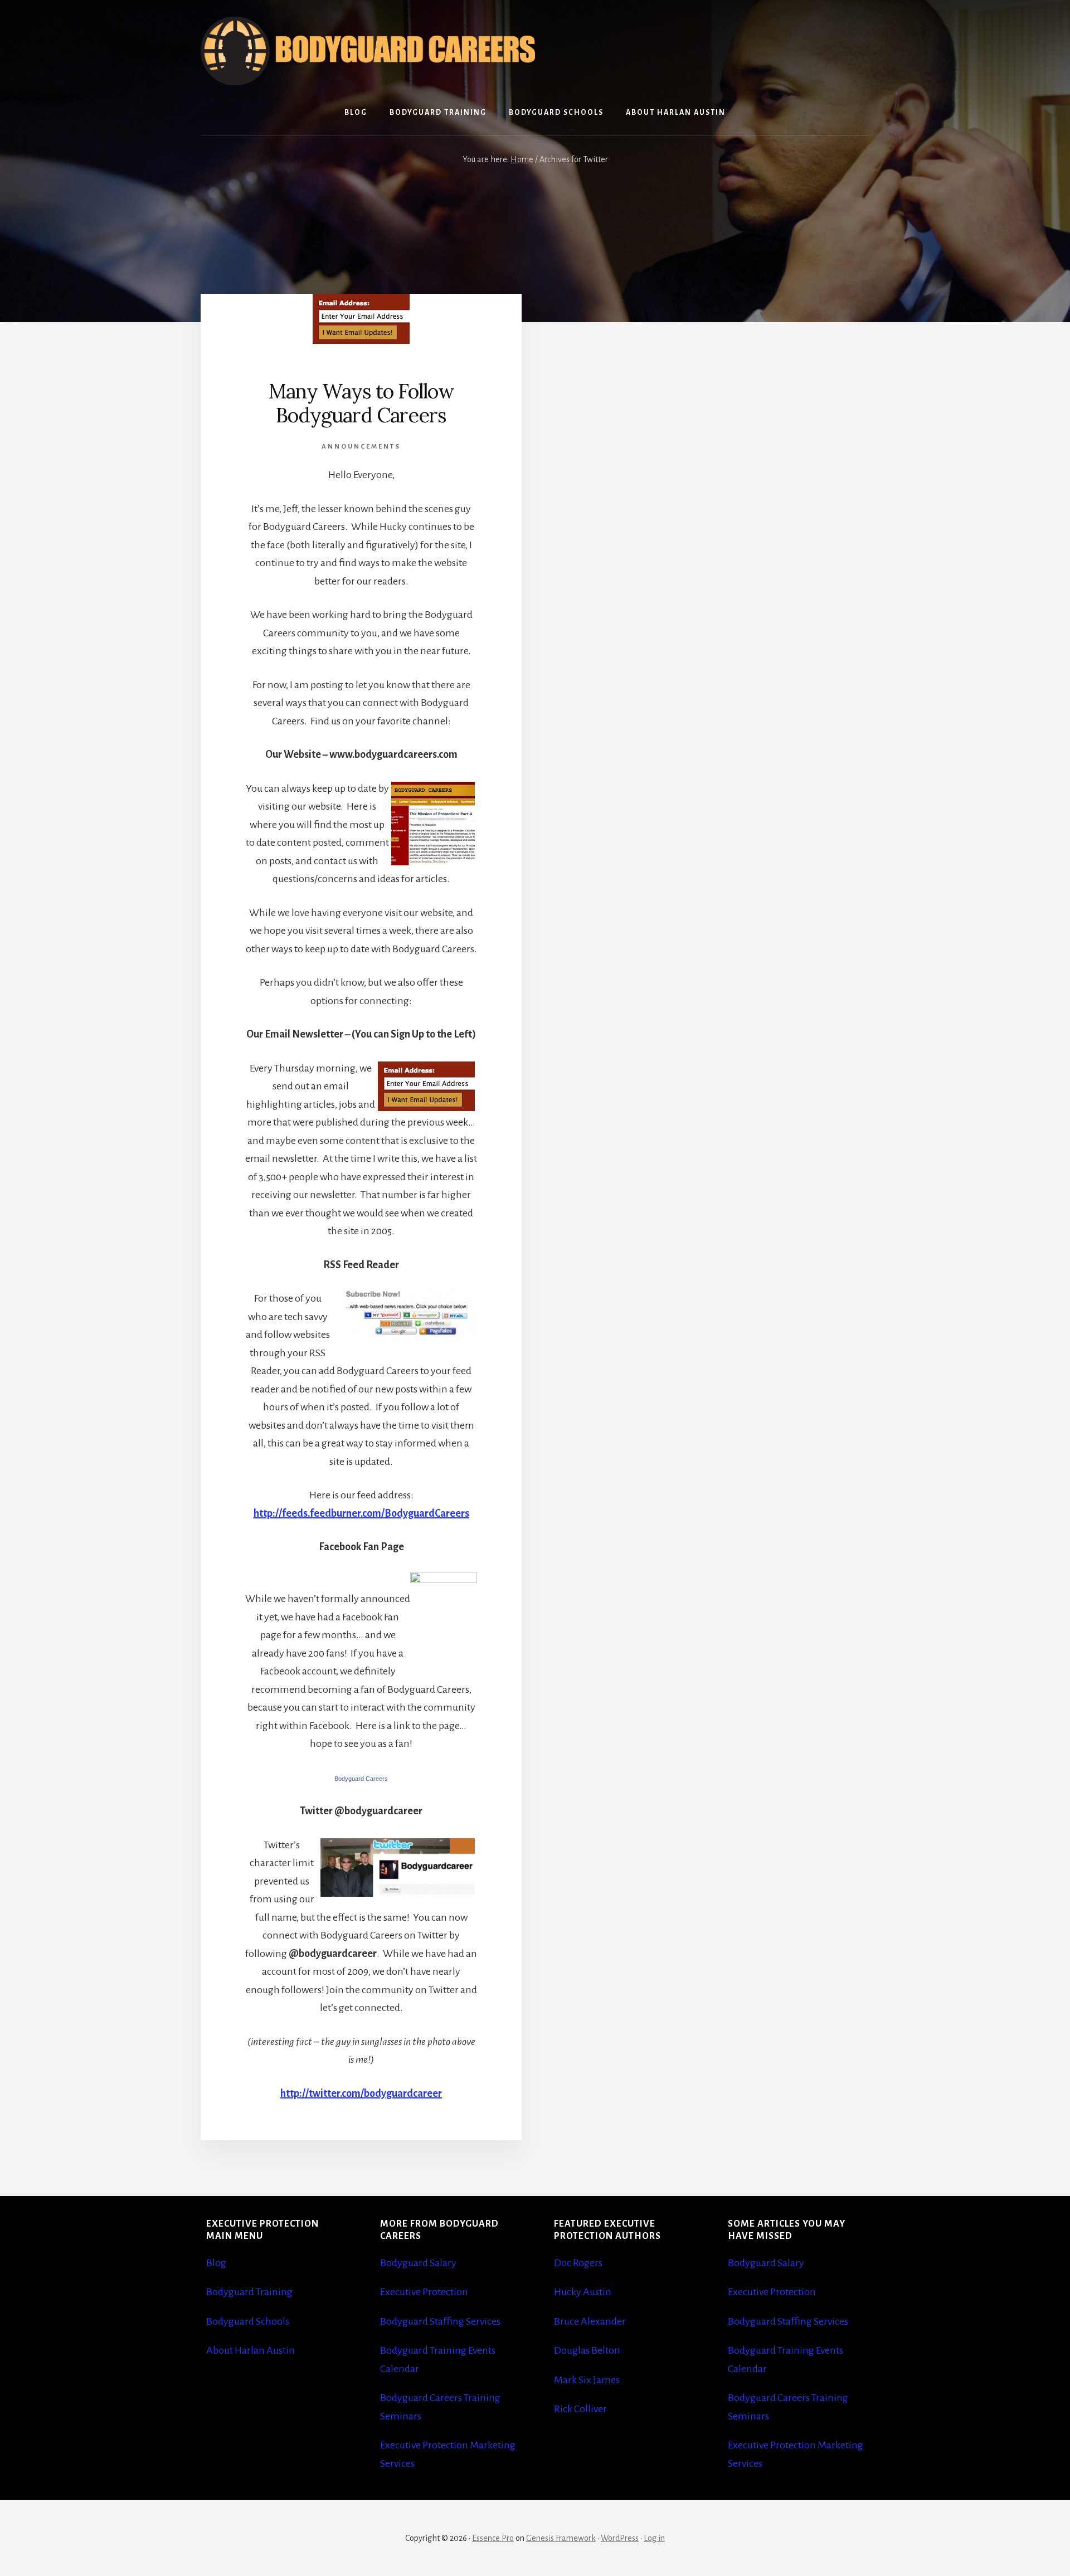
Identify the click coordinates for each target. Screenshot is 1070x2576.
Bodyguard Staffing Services (440, 2321)
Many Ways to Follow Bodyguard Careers (361, 403)
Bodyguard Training (249, 2292)
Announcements (361, 447)
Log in (654, 2538)
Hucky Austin (583, 2292)
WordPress (620, 2538)
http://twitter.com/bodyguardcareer (361, 2093)
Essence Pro (493, 2538)
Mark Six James (587, 2380)
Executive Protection (424, 2292)
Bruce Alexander (590, 2321)
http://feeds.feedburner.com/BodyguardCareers (361, 1513)
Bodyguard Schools (248, 2321)
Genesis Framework (561, 2538)
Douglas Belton (587, 2350)
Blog (216, 2263)
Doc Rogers (578, 2263)
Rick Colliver (580, 2409)
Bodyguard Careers (361, 1779)
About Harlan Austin (251, 2350)
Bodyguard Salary (418, 2263)
